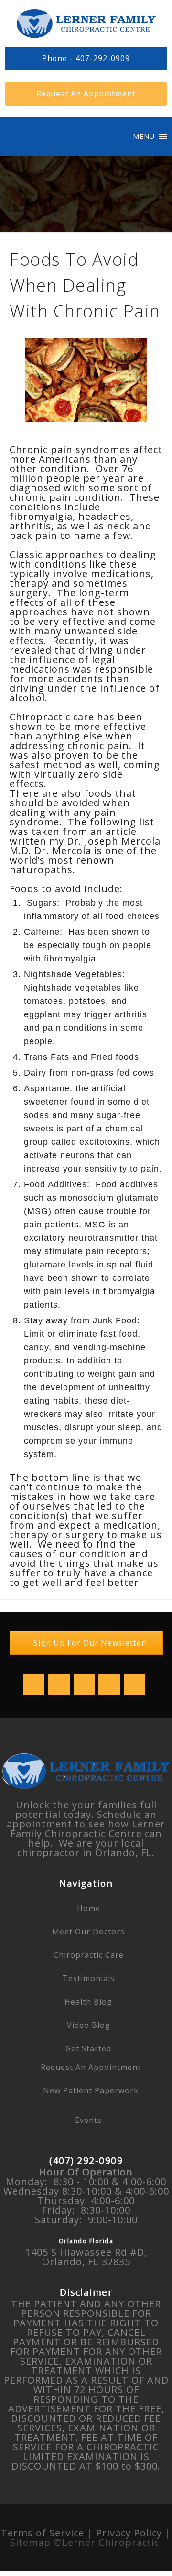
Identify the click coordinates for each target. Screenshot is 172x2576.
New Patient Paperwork (91, 2090)
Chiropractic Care (89, 1955)
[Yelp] (109, 1684)
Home (89, 1908)
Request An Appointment (91, 2067)
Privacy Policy (129, 2533)
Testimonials (89, 1978)
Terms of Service (44, 2533)
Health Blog (88, 2002)
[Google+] (134, 1684)
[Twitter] (59, 1684)
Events (88, 2120)
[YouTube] (84, 1684)
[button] (144, 137)
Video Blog (89, 2025)
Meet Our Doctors (88, 1932)
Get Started (88, 2048)
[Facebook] (34, 1684)
